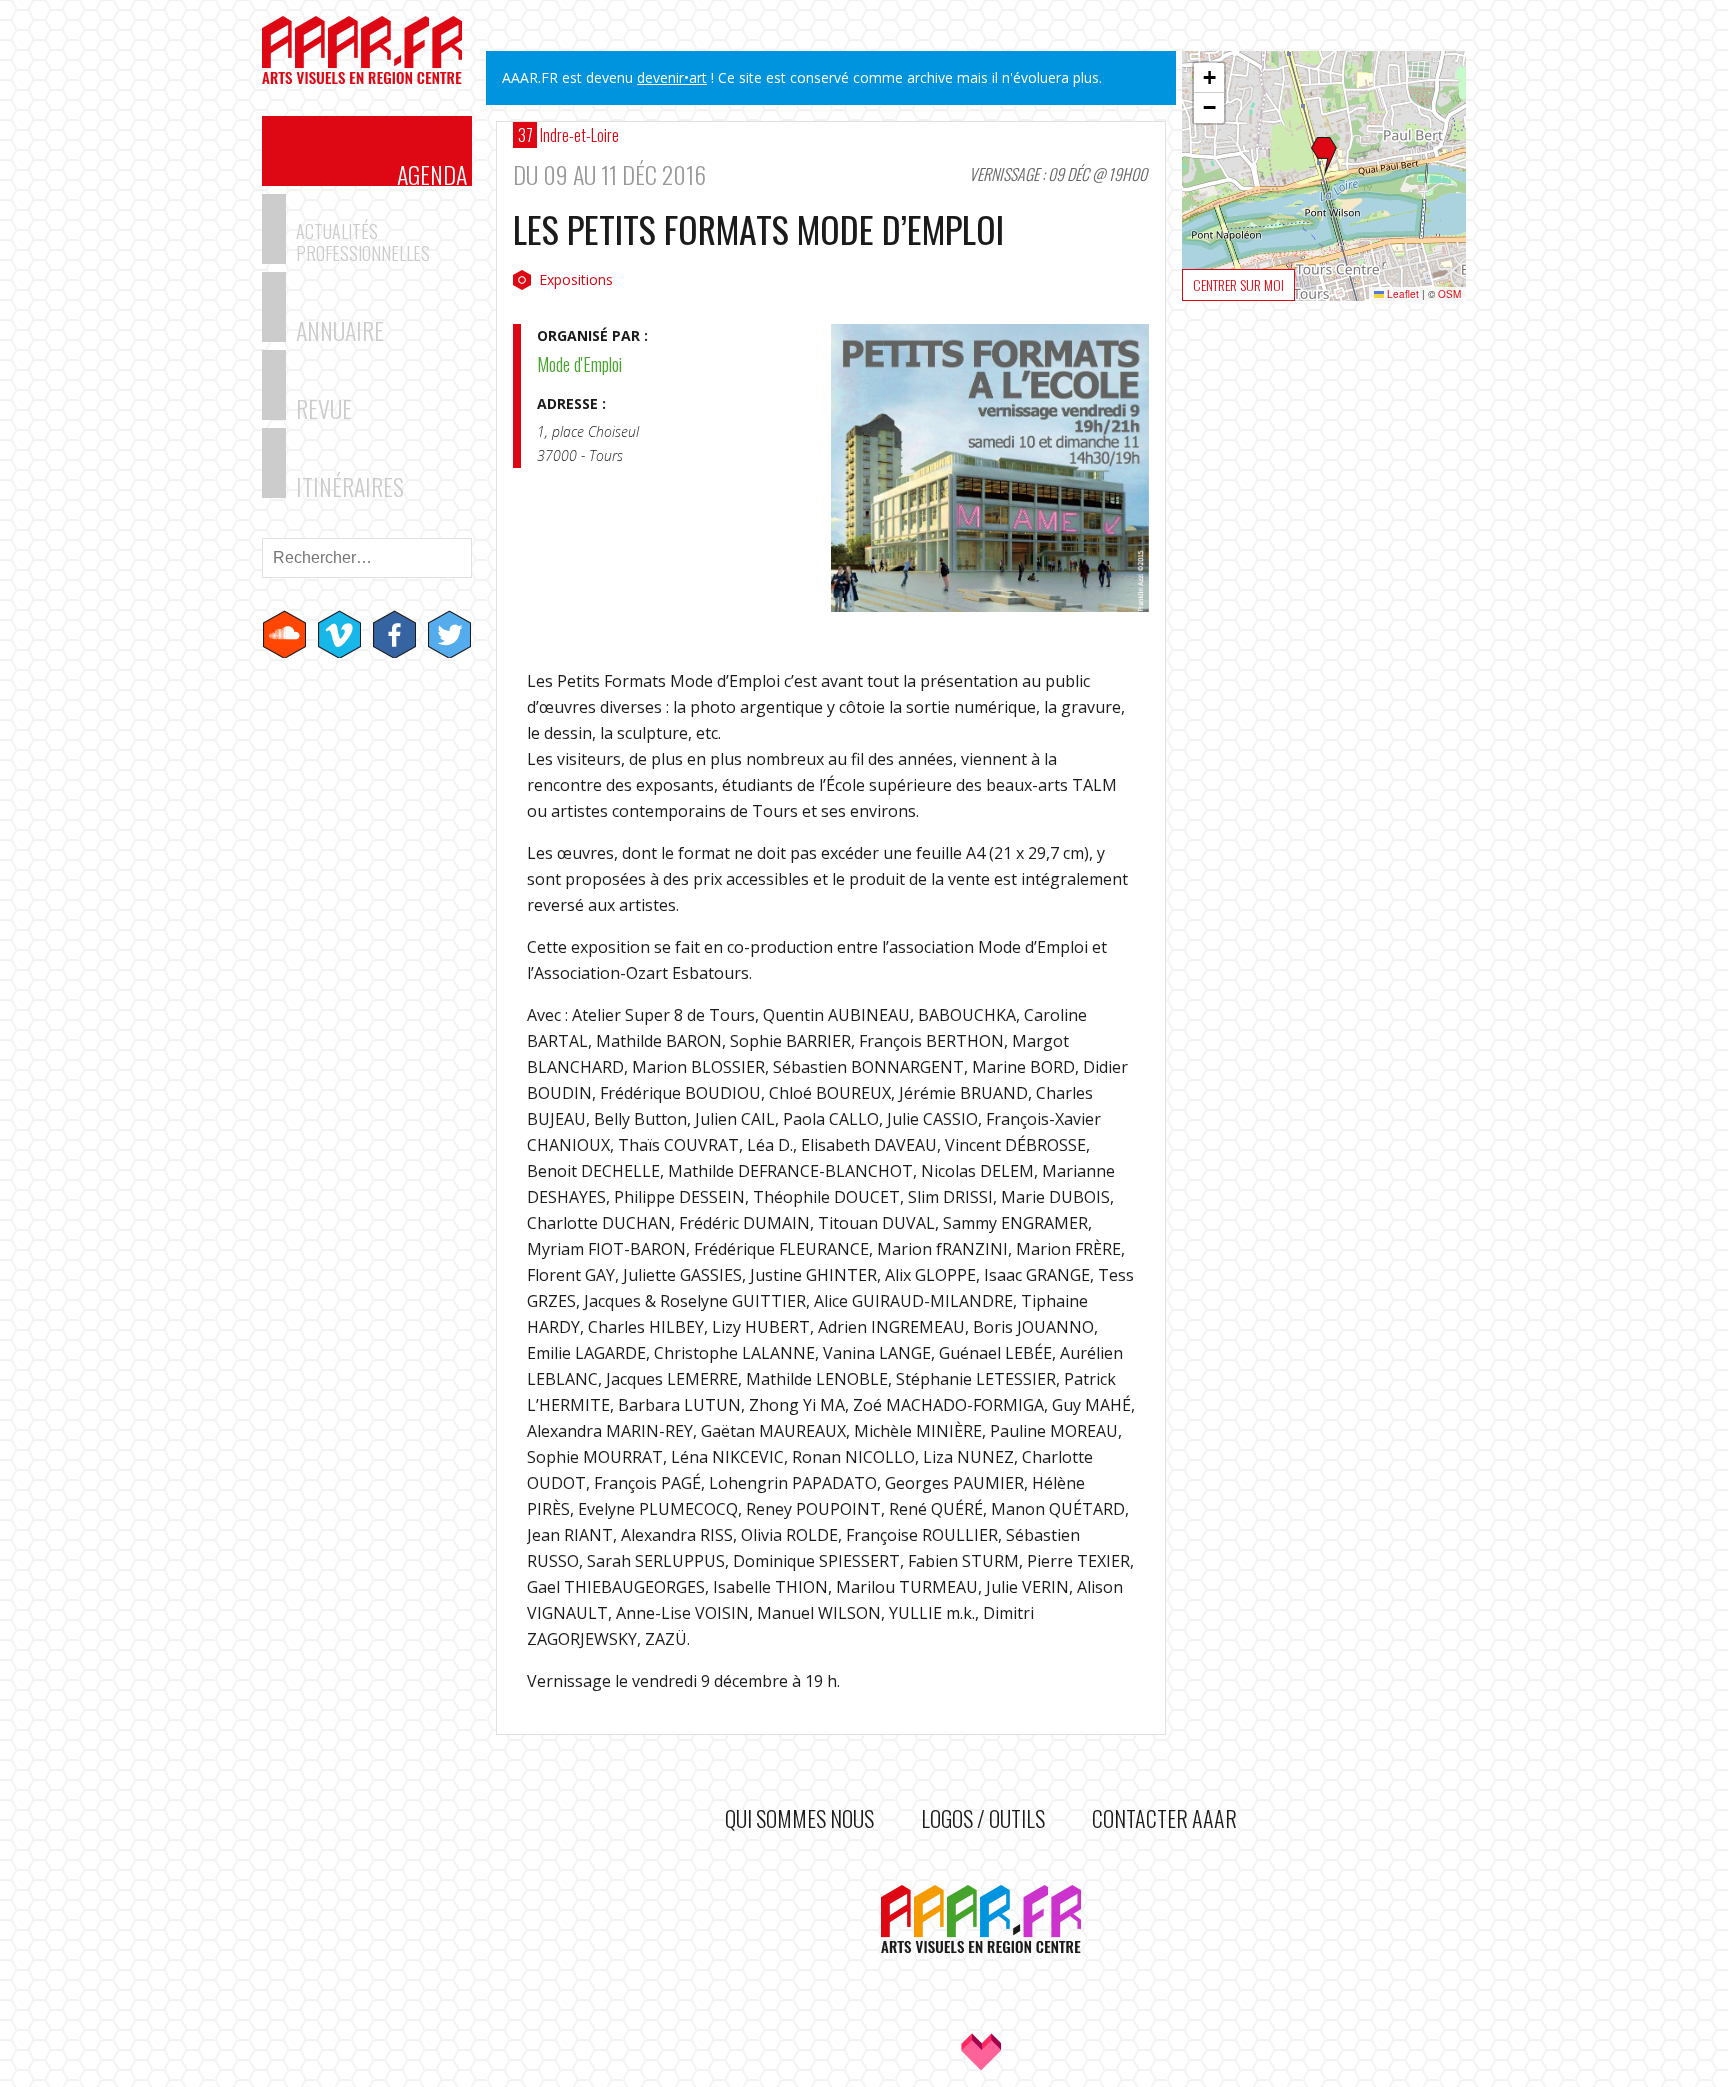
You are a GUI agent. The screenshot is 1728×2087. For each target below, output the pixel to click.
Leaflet (1401, 294)
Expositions (576, 279)
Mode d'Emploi (579, 364)
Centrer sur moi (1238, 284)
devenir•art (672, 77)
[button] (1324, 157)
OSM (1449, 294)
